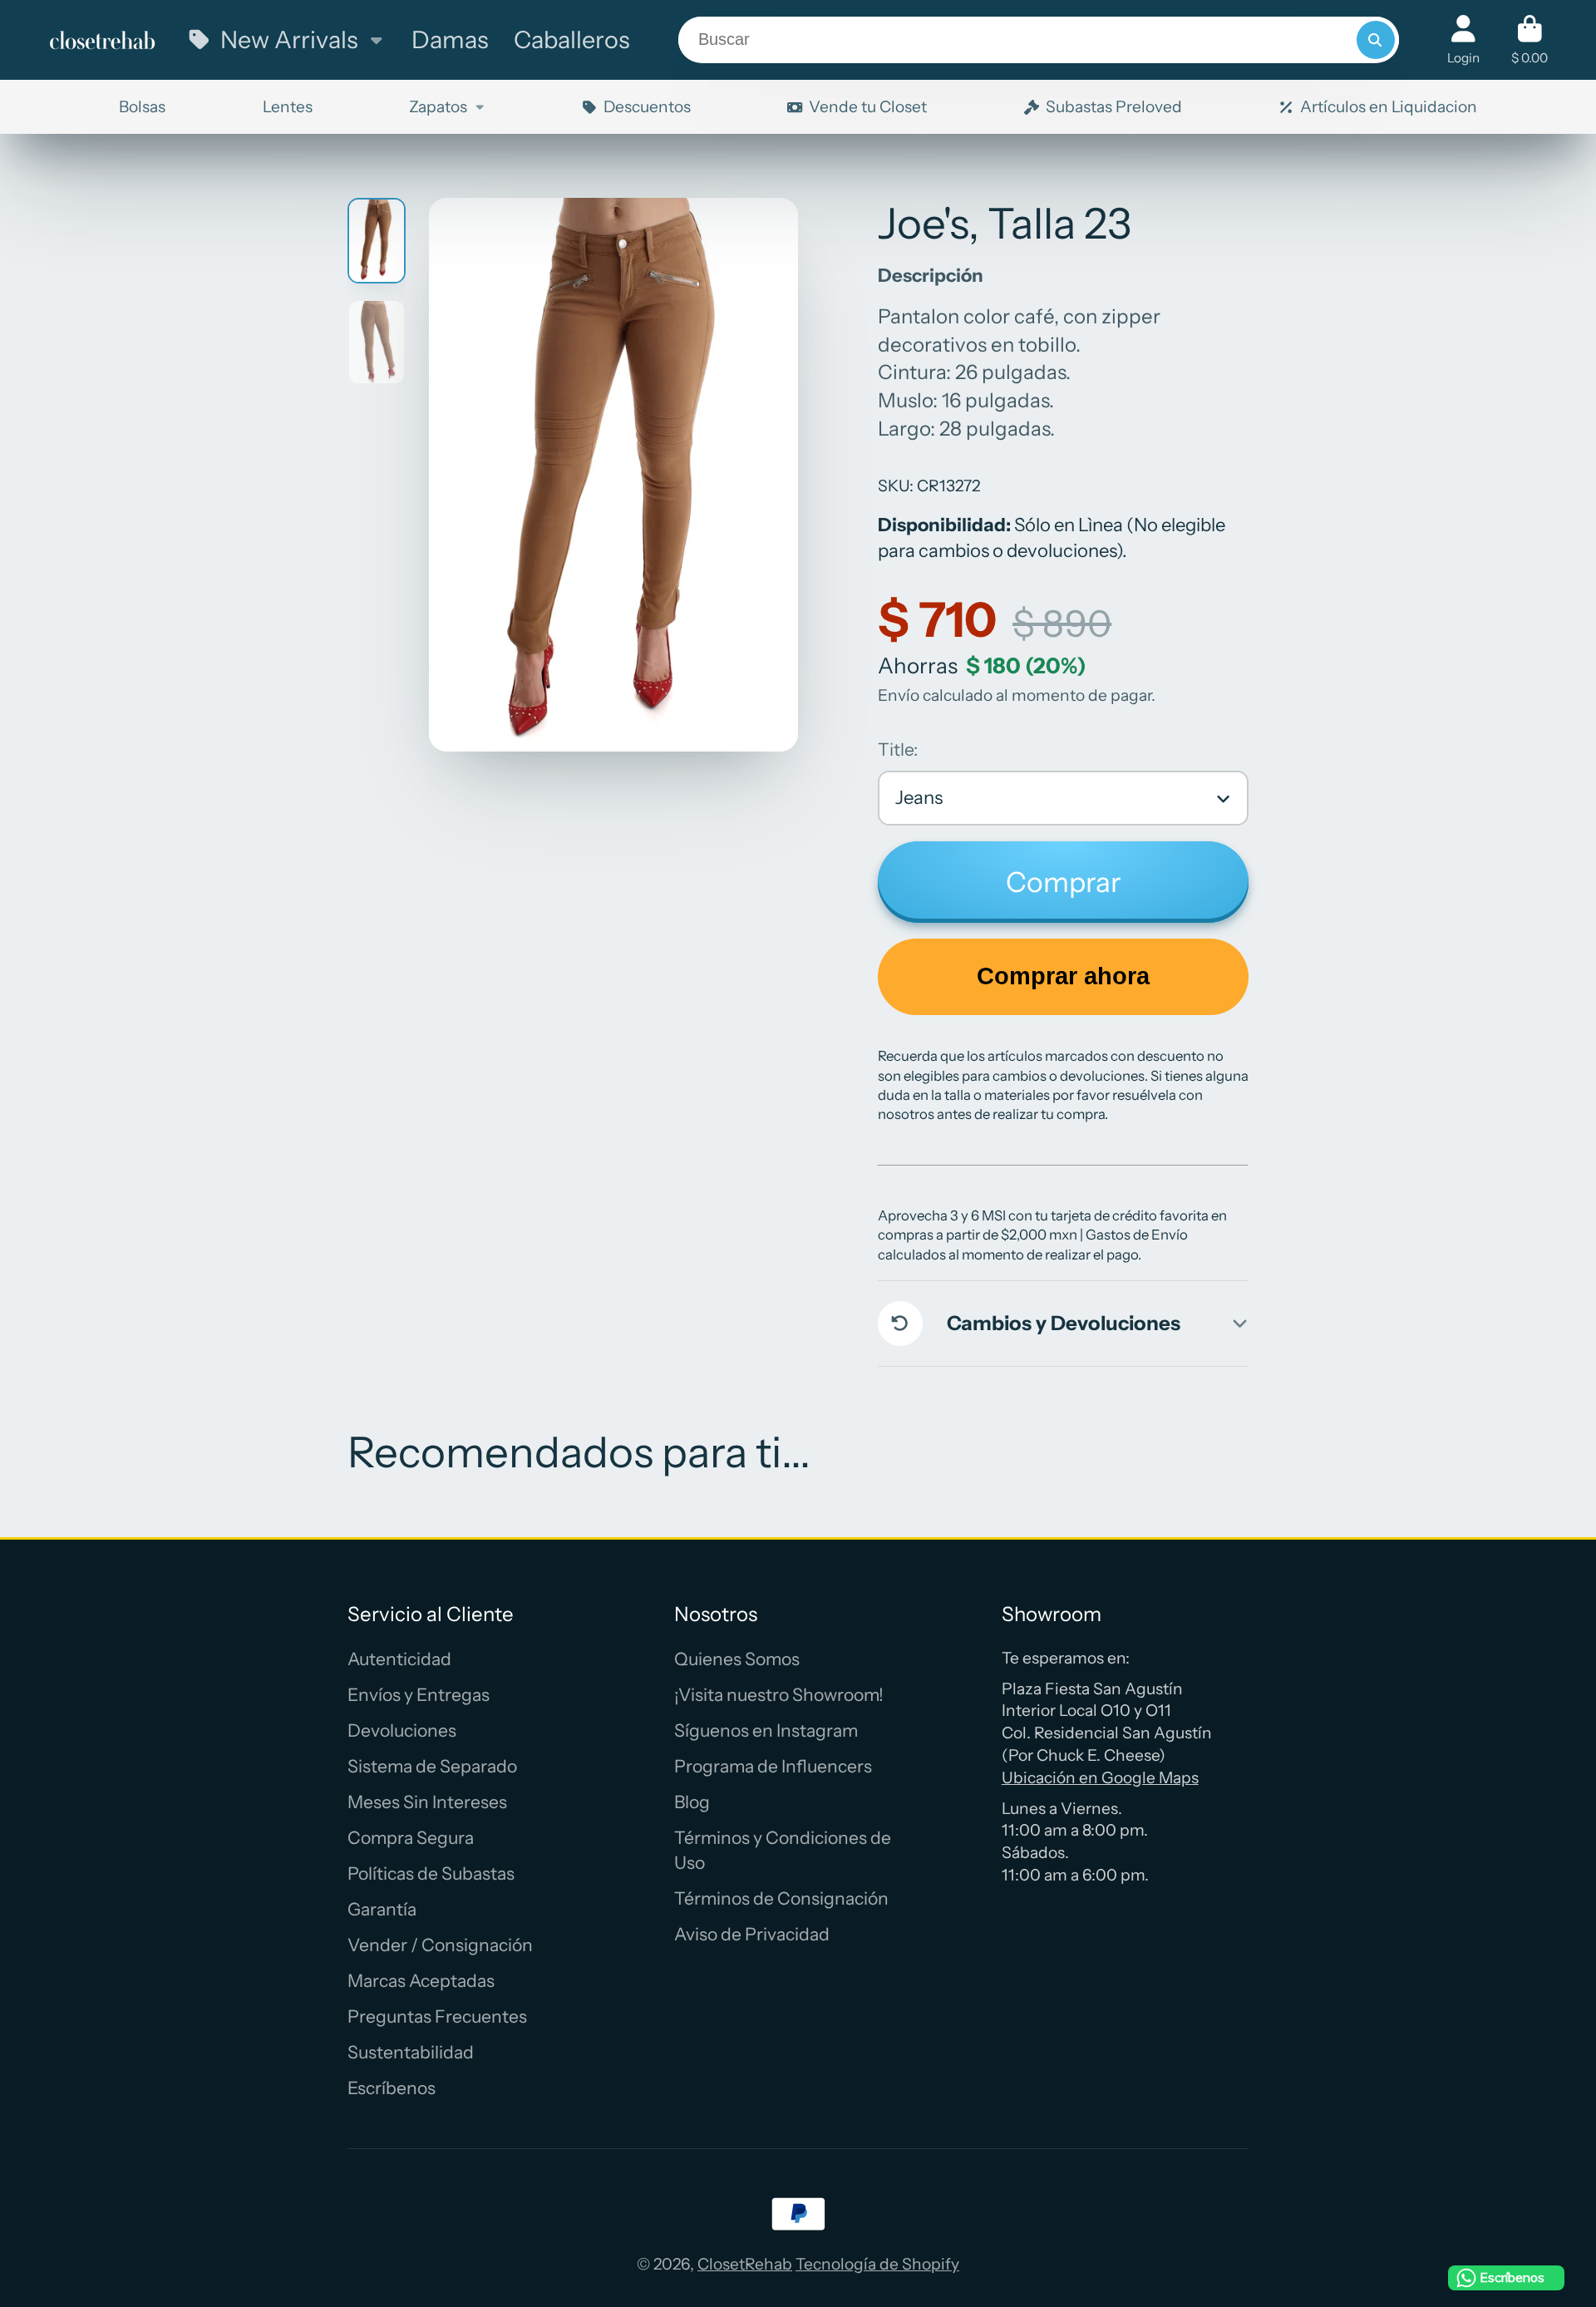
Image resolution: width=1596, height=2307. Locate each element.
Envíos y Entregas (419, 1695)
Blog (692, 1802)
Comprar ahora (1063, 976)
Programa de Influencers (773, 1766)
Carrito (1529, 40)
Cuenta (1463, 40)
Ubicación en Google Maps (1100, 1777)
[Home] (102, 39)
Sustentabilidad (411, 2052)
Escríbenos (392, 2088)
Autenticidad (399, 1659)
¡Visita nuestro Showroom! (779, 1695)
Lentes (288, 106)
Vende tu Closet (868, 106)
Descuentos (647, 106)
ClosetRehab (745, 2264)
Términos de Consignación (781, 1898)
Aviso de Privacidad (752, 1934)
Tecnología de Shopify (877, 2264)
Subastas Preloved (1114, 106)
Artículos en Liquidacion (1389, 106)
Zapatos (438, 106)
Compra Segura (411, 1838)
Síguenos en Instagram (766, 1730)
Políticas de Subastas (431, 1873)
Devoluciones (402, 1730)
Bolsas (142, 106)
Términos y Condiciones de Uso (783, 1850)
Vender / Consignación (440, 1945)
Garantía (382, 1909)
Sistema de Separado (432, 1766)
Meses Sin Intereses (427, 1802)
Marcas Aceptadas (421, 1981)
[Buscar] (1376, 40)
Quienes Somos (737, 1659)
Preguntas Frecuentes (437, 2016)
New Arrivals (289, 39)
